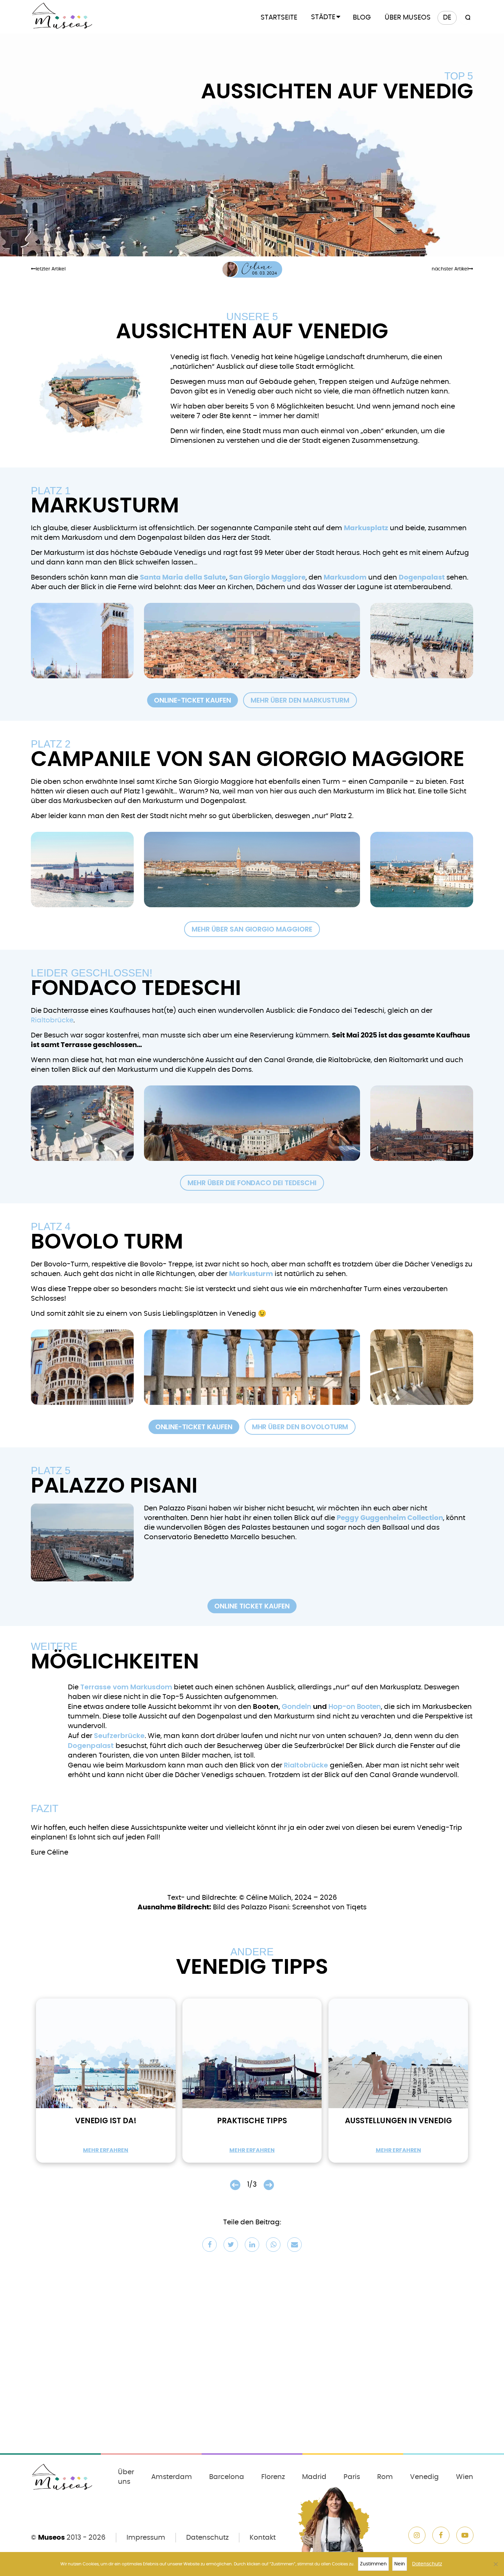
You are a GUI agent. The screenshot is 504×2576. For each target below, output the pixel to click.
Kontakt (263, 2538)
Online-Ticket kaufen (193, 700)
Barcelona (227, 2477)
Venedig (424, 2477)
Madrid (314, 2477)
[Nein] (495, 2564)
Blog (362, 17)
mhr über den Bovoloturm (300, 1427)
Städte (323, 17)
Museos (51, 2538)
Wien (465, 2477)
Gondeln (297, 1707)
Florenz (273, 2477)
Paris (352, 2477)
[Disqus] (252, 2357)
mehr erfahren (106, 2150)
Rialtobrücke (52, 1020)
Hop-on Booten (355, 1707)
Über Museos (408, 17)
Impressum (146, 2538)
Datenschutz (207, 2538)
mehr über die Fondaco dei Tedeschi (252, 1183)
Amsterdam (172, 2477)
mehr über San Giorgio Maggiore (252, 929)
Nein (400, 2564)
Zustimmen (373, 2564)
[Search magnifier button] (467, 18)
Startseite (279, 17)
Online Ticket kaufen (252, 1606)
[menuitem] (447, 18)
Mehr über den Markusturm (300, 700)
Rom (385, 2477)
